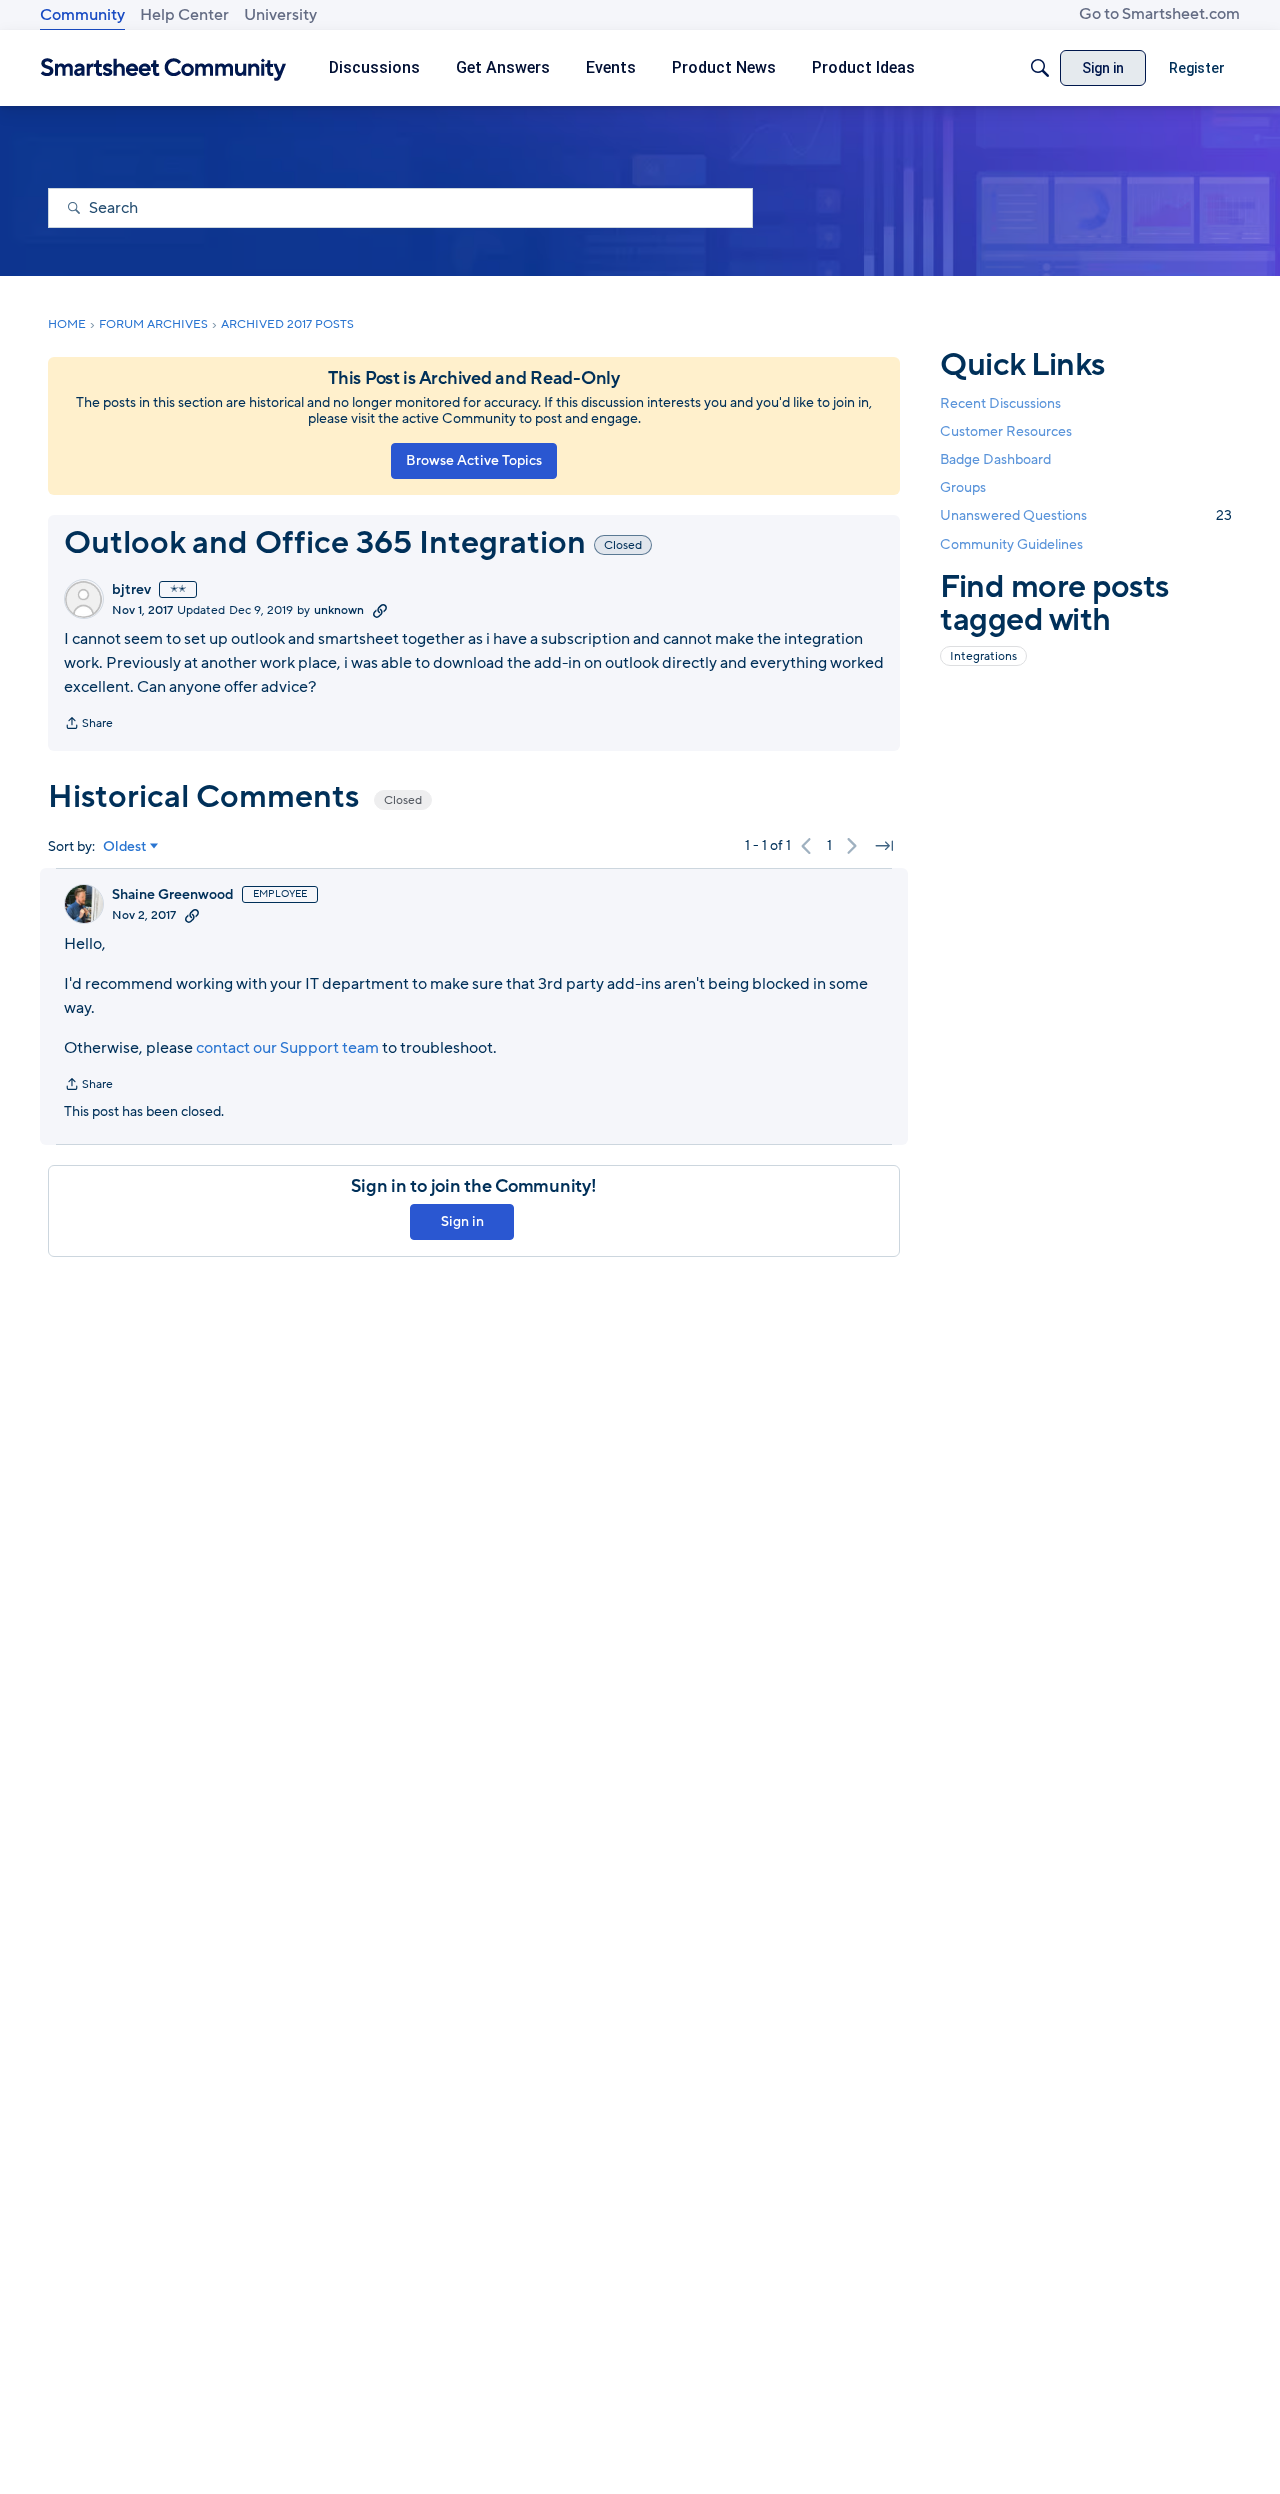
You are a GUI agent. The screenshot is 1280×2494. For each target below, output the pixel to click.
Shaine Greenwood (173, 895)
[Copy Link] (380, 610)
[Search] (1040, 68)
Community (82, 15)
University (280, 15)
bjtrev (131, 590)
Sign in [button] (462, 1221)
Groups (963, 487)
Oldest (125, 847)
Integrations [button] (983, 656)
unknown (339, 610)
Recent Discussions (1000, 403)
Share (88, 725)
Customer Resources (1006, 431)
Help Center (184, 15)
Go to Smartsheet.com (1159, 14)
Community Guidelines (1011, 544)
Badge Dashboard (995, 459)
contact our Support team (287, 1048)
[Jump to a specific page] (884, 846)
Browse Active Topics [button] (474, 460)
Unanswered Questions (1086, 515)
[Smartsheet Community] (163, 68)
